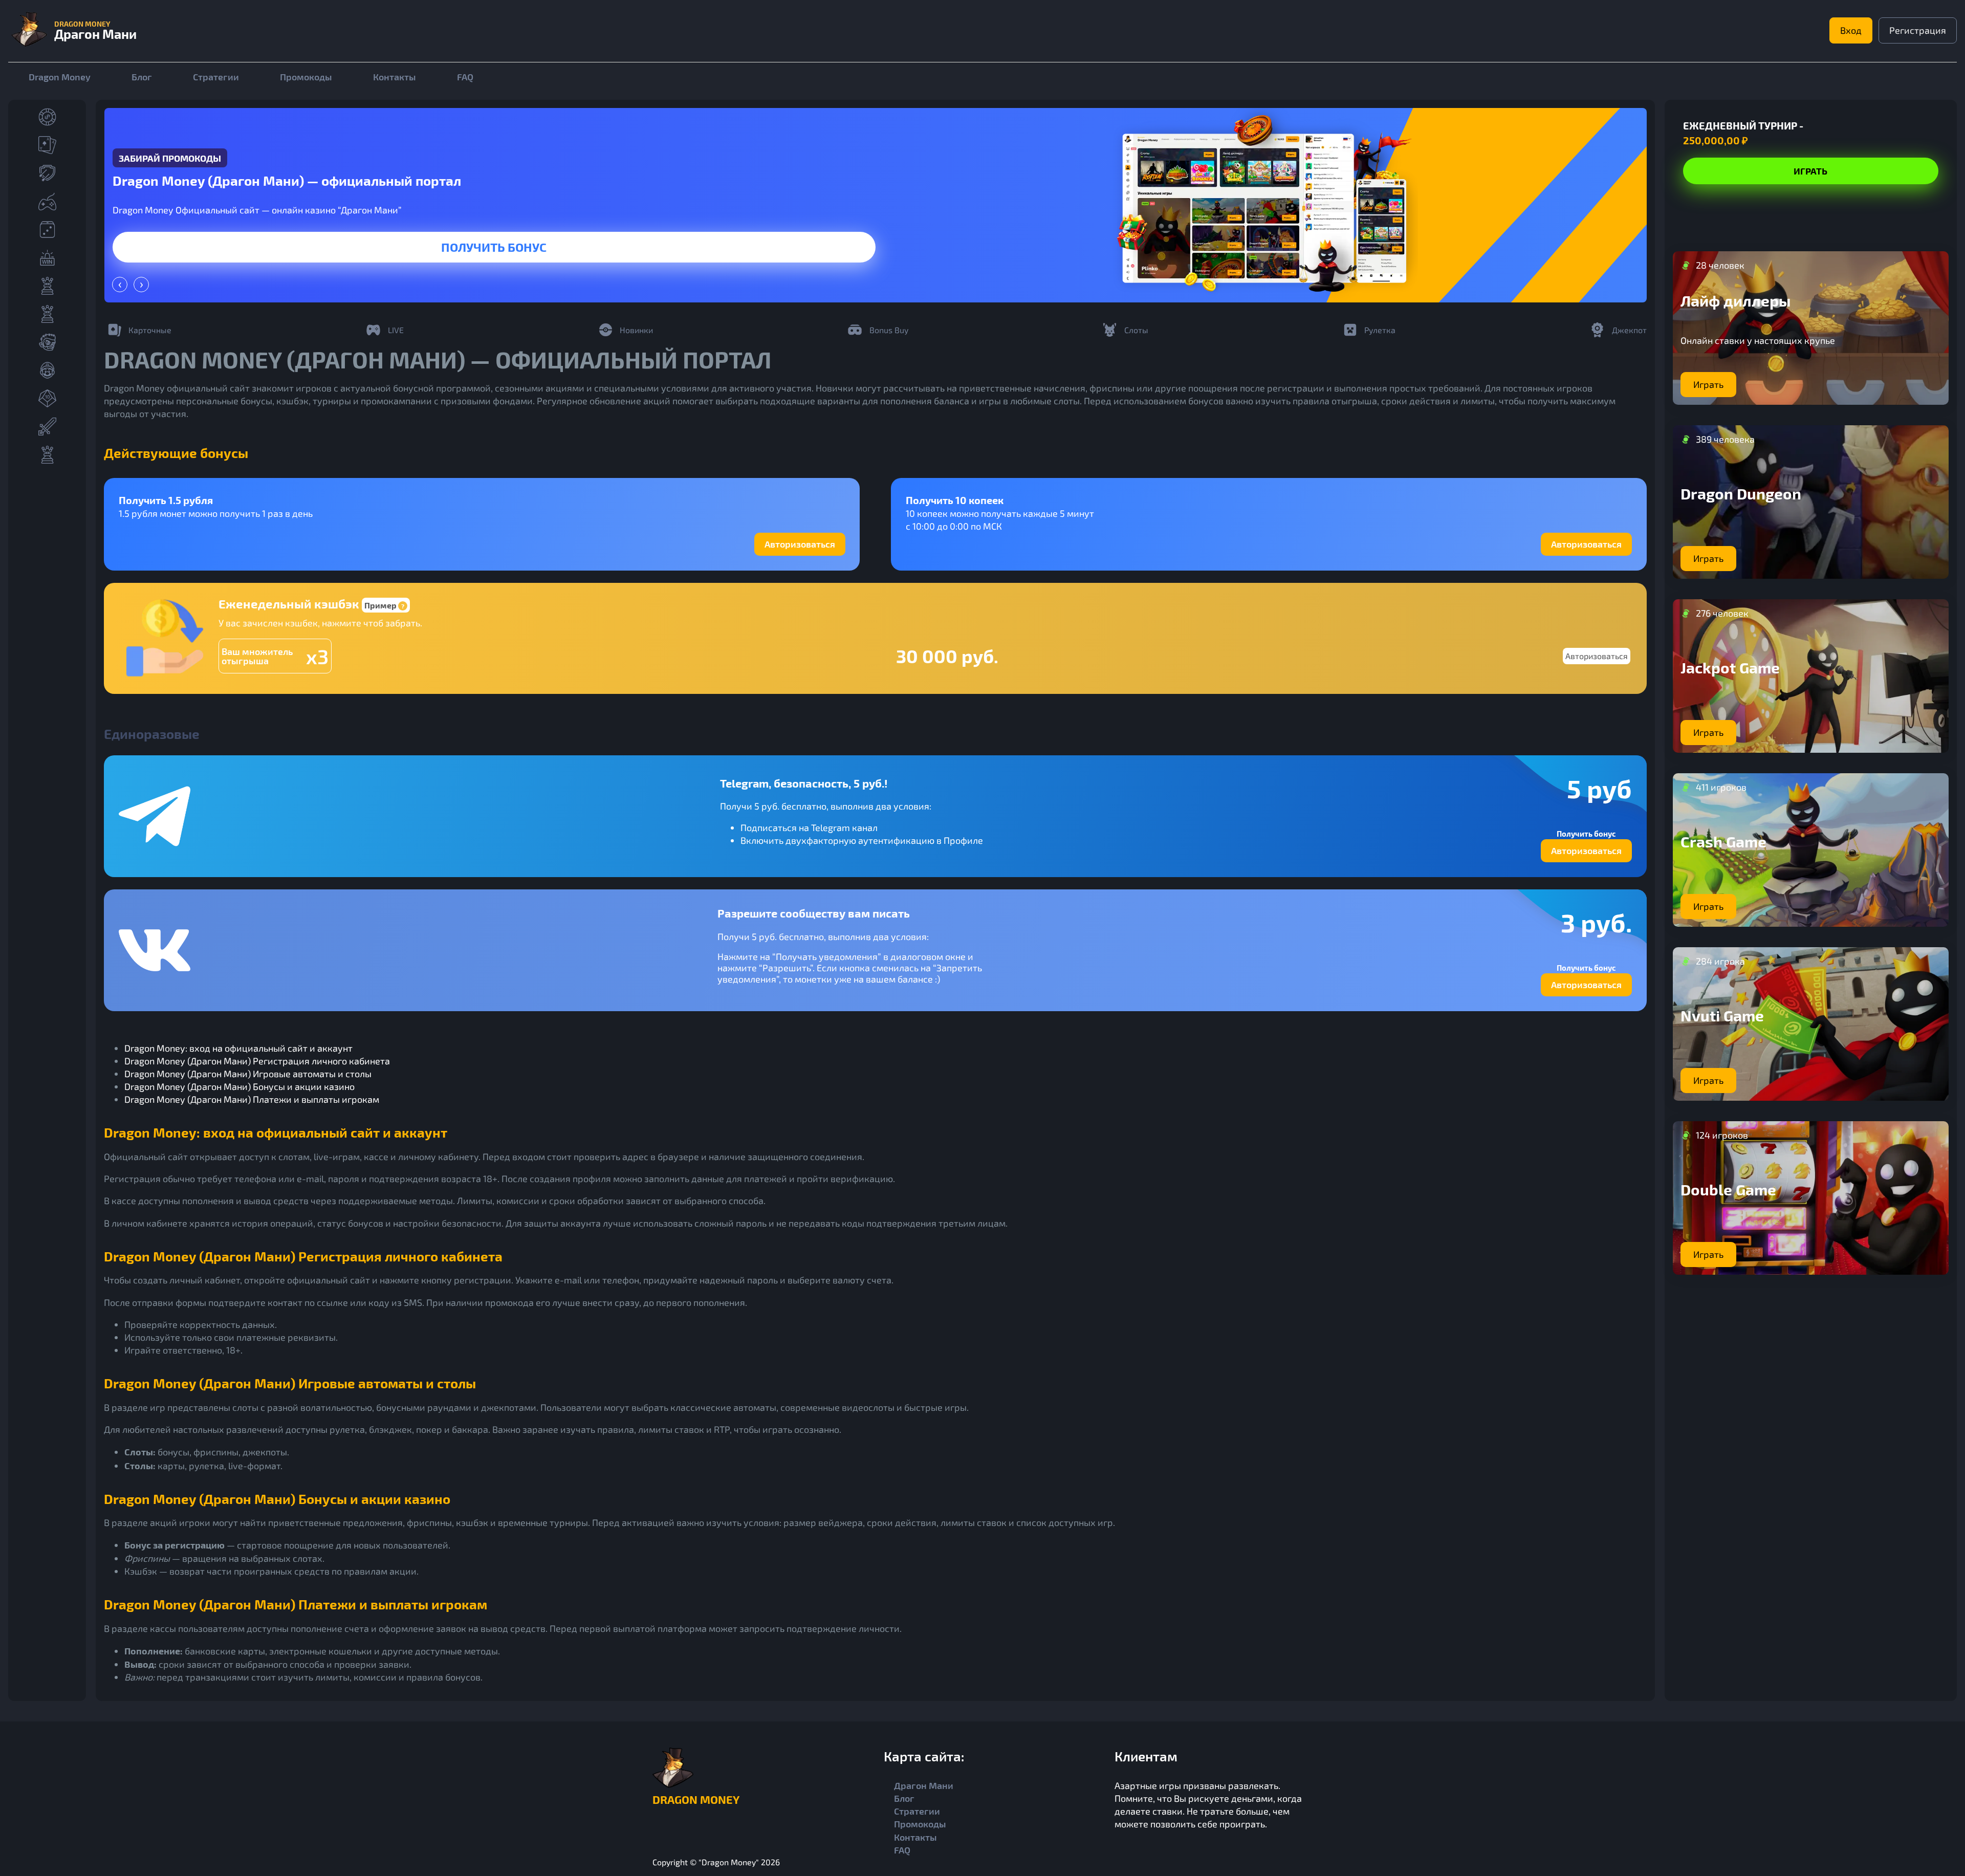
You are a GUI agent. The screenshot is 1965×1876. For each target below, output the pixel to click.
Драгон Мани (924, 1785)
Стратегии (216, 77)
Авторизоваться (800, 544)
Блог (142, 77)
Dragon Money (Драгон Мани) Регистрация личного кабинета (257, 1061)
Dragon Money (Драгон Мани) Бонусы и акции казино (239, 1086)
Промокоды (306, 77)
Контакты (395, 77)
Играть (494, 247)
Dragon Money (60, 77)
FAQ (465, 77)
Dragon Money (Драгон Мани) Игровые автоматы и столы (248, 1074)
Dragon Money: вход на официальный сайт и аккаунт (238, 1048)
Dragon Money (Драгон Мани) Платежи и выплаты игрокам (252, 1099)
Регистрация (1918, 30)
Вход (1851, 30)
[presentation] (120, 285)
